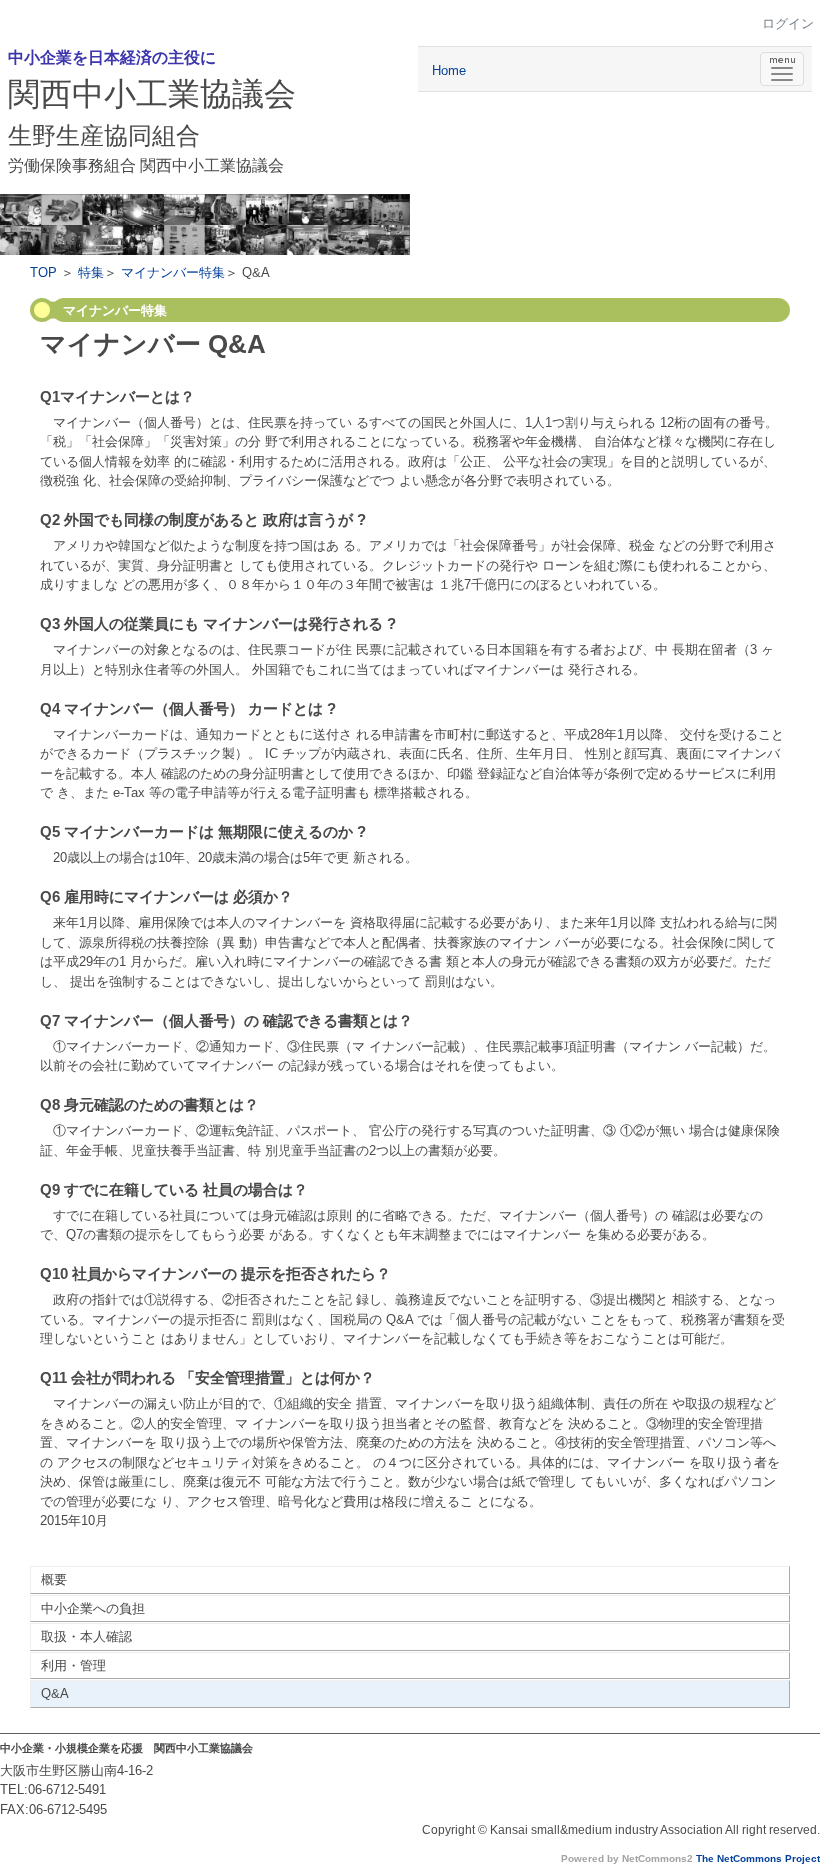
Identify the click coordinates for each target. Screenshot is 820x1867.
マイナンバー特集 (173, 272)
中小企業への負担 (93, 1608)
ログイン (788, 23)
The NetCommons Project (758, 1858)
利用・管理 (73, 1665)
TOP (43, 272)
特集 (91, 272)
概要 (54, 1579)
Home (449, 70)
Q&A (55, 1693)
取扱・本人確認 (86, 1636)
